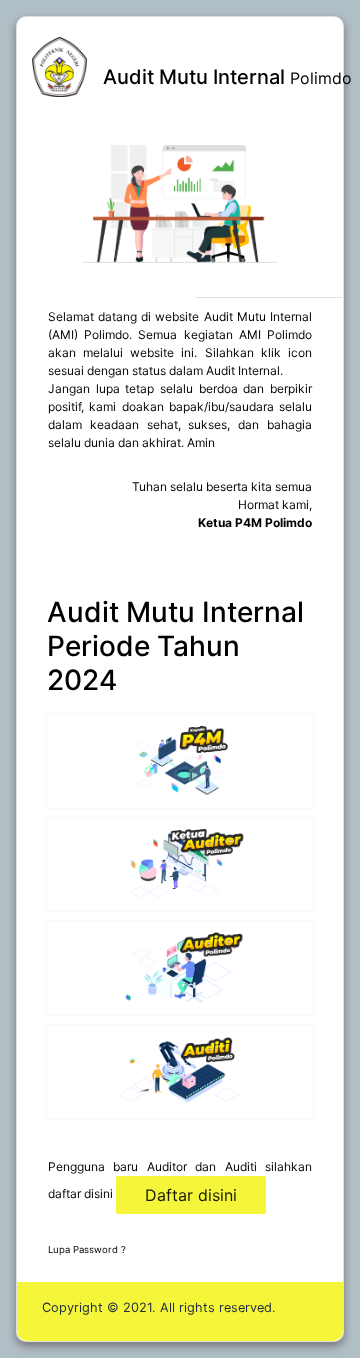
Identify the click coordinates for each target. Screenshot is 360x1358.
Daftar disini (191, 1195)
